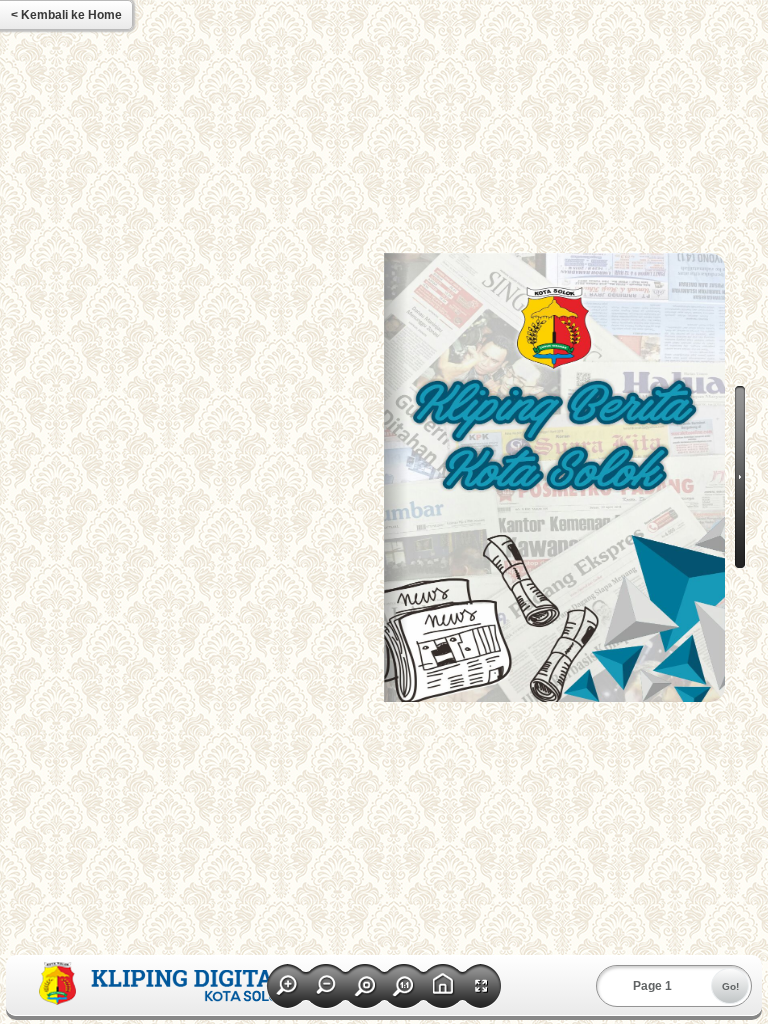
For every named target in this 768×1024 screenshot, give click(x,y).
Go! (730, 986)
